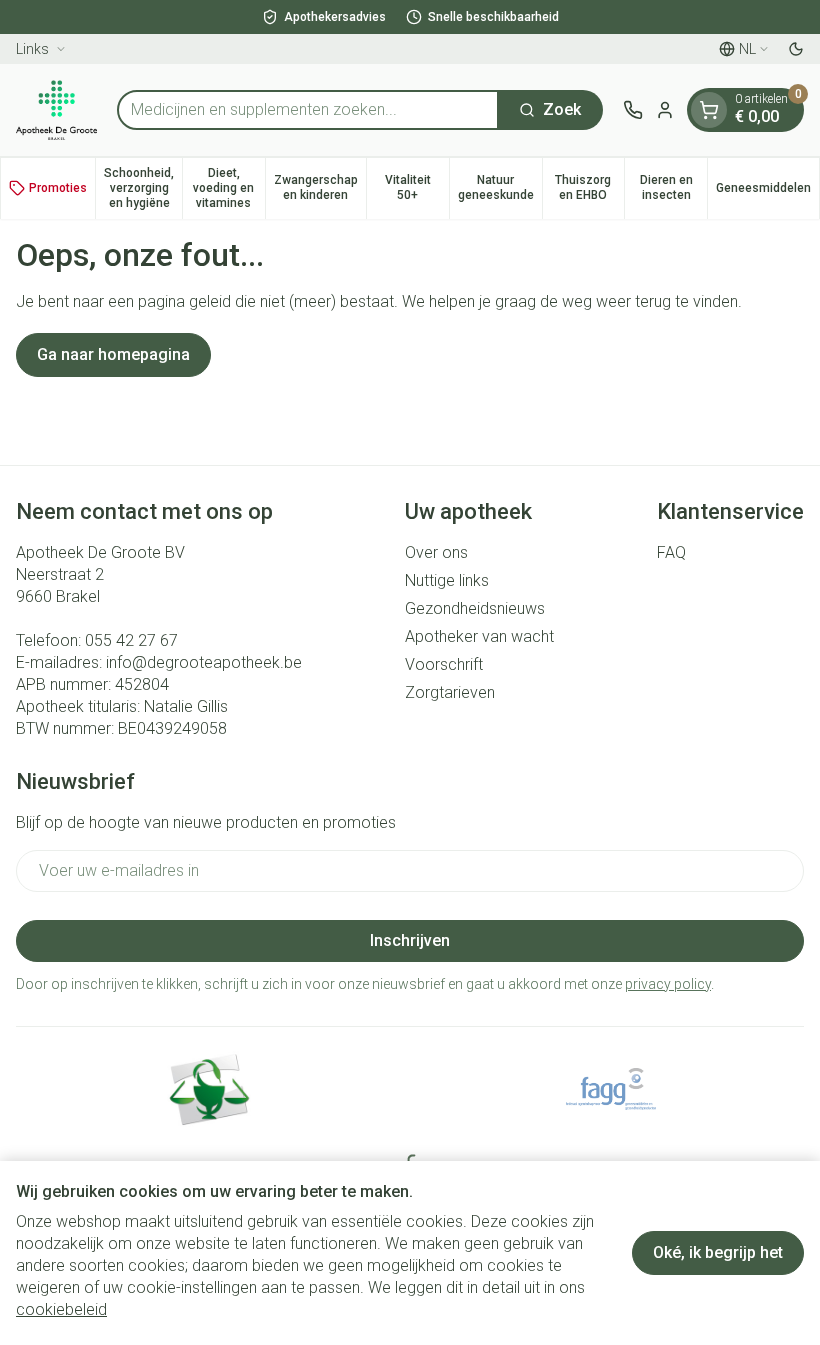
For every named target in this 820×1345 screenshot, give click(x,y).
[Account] (665, 110)
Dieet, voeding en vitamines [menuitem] (228, 188)
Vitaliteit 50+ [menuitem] (417, 187)
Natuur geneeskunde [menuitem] (500, 187)
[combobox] (308, 110)
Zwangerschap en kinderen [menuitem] (320, 187)
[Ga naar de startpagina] (56, 110)
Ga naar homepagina (113, 354)
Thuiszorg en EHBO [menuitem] (589, 187)
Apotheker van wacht (479, 636)
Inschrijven (410, 940)
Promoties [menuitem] (58, 188)
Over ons (436, 552)
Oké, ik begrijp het (718, 1252)
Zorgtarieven (450, 692)
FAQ (671, 552)
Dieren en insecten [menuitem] (673, 187)
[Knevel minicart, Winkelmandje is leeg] (709, 110)
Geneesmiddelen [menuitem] (767, 191)
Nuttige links (447, 580)
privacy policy (668, 984)
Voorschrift (444, 664)
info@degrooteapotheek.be (204, 662)
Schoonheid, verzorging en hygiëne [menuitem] (143, 188)
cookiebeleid (61, 1309)
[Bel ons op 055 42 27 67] (633, 110)
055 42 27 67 (131, 640)
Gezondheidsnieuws (475, 608)
